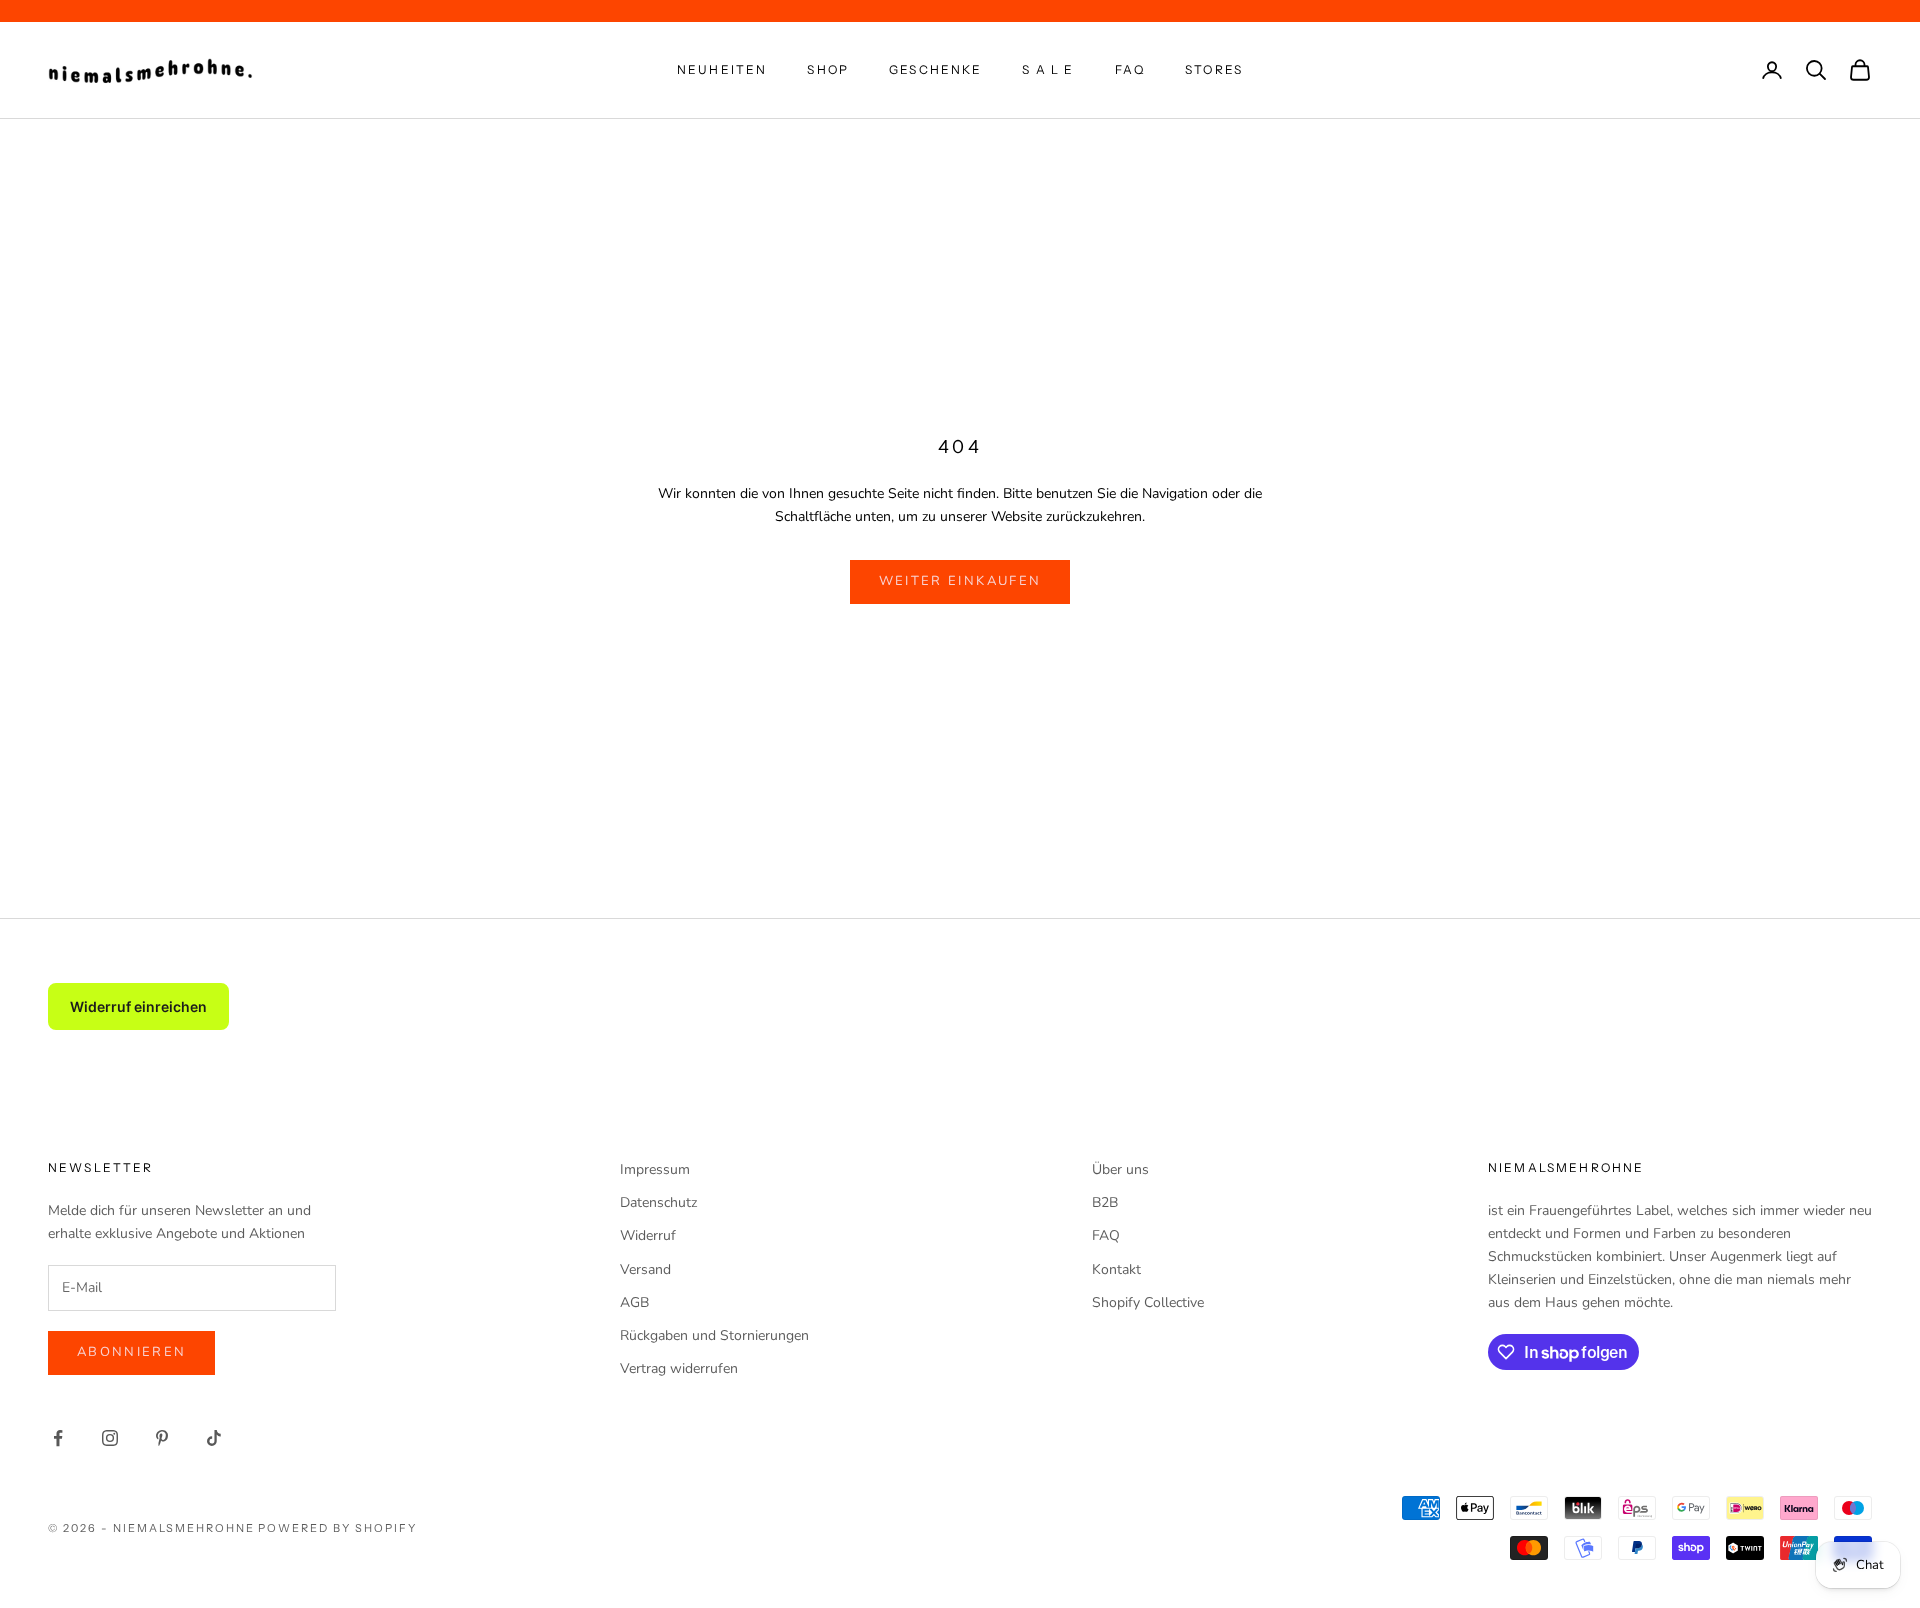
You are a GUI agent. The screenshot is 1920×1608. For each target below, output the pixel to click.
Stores (1214, 69)
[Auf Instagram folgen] (110, 1438)
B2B (1105, 1202)
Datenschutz (658, 1202)
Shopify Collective (1148, 1302)
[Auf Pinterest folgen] (162, 1438)
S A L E (1048, 69)
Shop (828, 69)
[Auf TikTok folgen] (214, 1438)
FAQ (1130, 69)
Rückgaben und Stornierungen (714, 1335)
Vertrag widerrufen (679, 1368)
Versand (645, 1269)
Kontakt (1116, 1269)
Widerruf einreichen (138, 1006)
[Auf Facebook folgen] (58, 1438)
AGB (634, 1302)
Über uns (1120, 1169)
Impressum (655, 1169)
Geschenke (935, 69)
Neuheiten (722, 69)
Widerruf (648, 1235)
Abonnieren (131, 1352)
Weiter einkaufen (960, 581)
